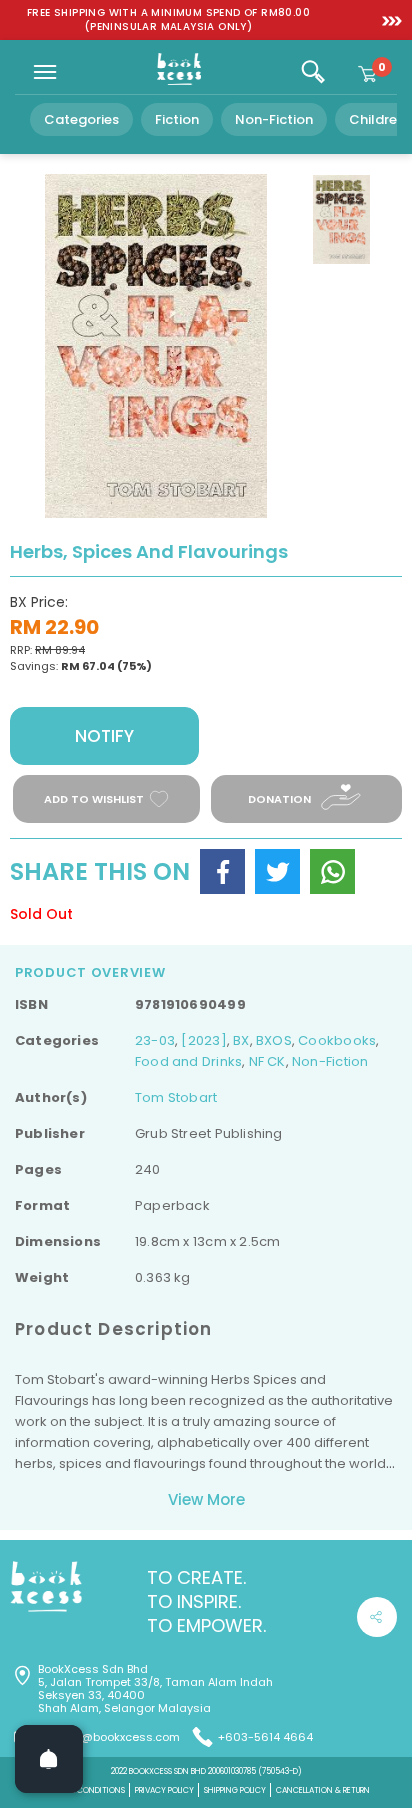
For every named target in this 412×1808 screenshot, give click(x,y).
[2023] (203, 1040)
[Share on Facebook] (222, 871)
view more (206, 1499)
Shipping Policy (235, 1790)
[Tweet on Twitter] (277, 871)
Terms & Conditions (84, 1790)
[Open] (49, 1759)
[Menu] (45, 72)
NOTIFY (104, 736)
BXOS (274, 1040)
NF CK (267, 1061)
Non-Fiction (274, 119)
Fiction (177, 119)
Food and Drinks (188, 1061)
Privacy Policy (164, 1790)
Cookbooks (337, 1040)
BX (241, 1040)
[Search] (313, 72)
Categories (81, 119)
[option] (168, 20)
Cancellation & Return (323, 1790)
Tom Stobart (176, 1097)
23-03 (155, 1040)
